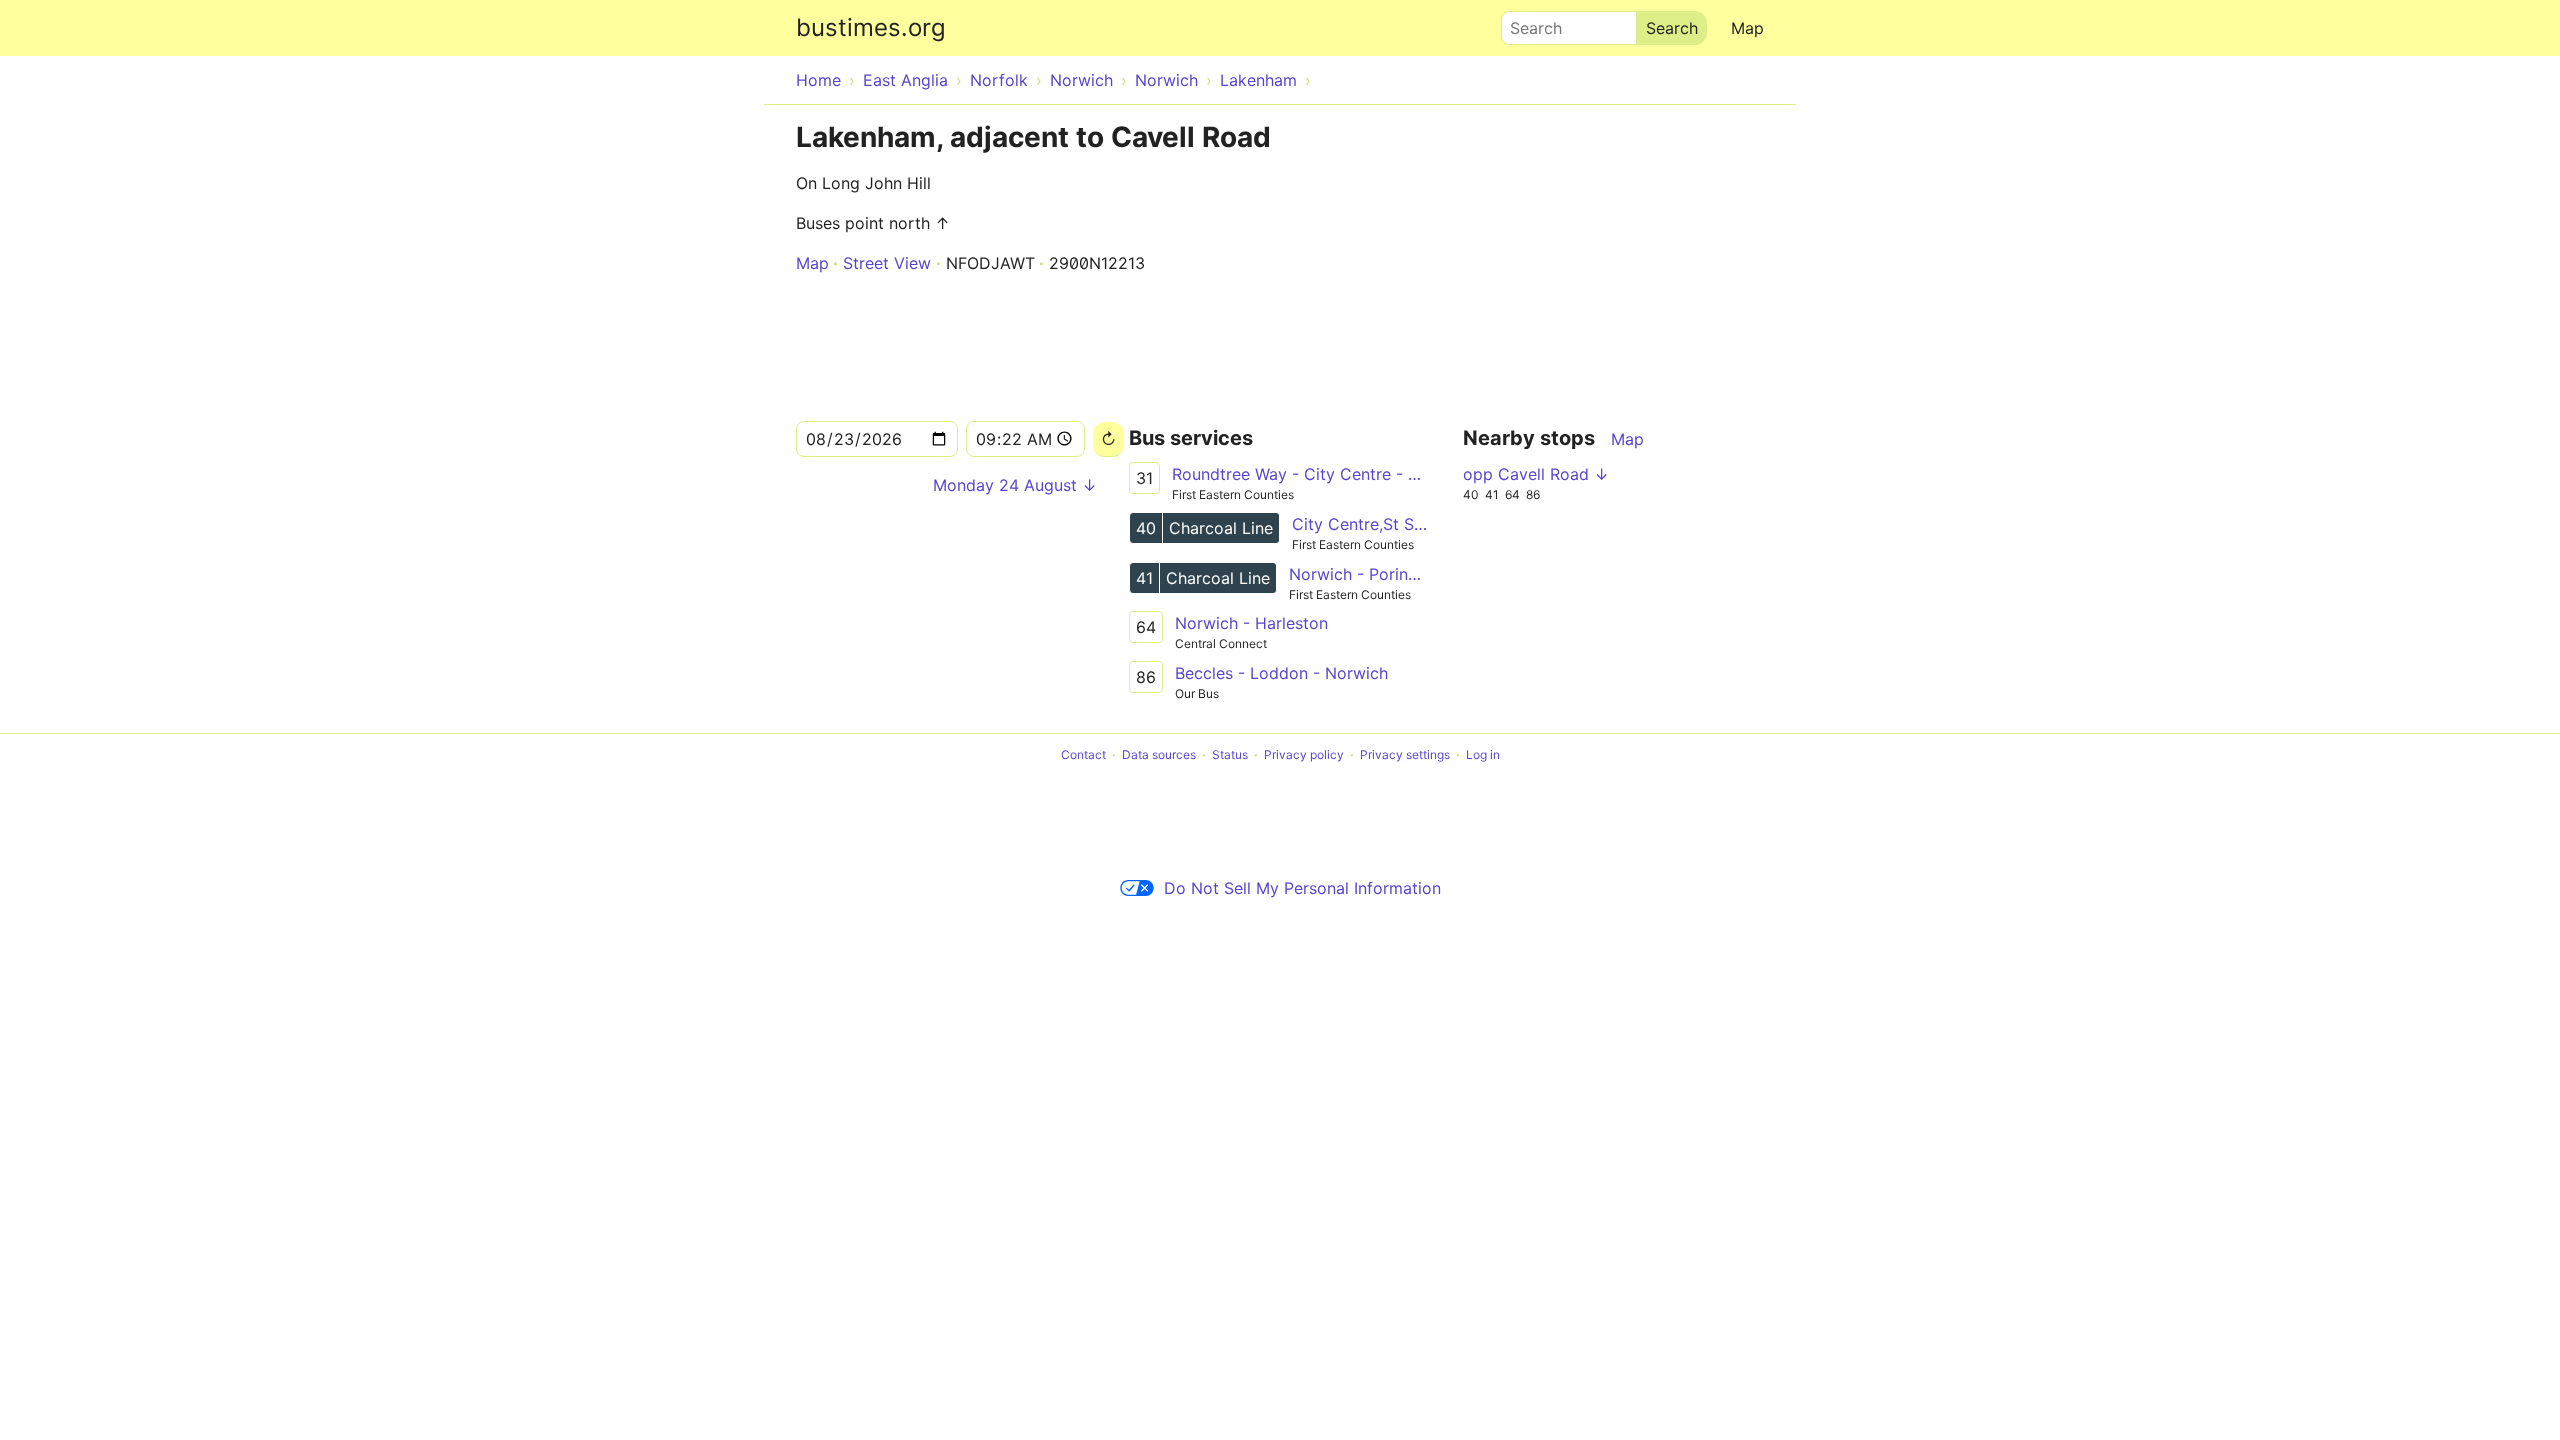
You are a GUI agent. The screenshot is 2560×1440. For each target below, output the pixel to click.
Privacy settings (1405, 754)
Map (1747, 28)
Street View (887, 263)
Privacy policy (1304, 754)
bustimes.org (871, 27)
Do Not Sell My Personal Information (1302, 888)
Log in (1483, 754)
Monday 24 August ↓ (1015, 485)
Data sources (1159, 754)
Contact (1083, 754)
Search (1527, 23)
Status (1230, 754)
